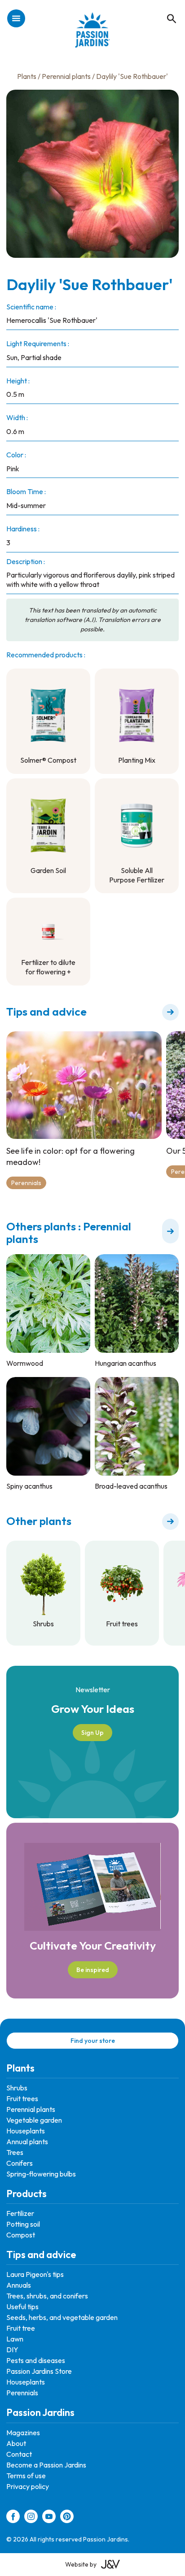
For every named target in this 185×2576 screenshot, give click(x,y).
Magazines (23, 2433)
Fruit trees (22, 2098)
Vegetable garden (34, 2120)
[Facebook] (13, 2518)
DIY (12, 2350)
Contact (19, 2454)
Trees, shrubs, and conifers (47, 2296)
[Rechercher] (167, 9)
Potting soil (23, 2224)
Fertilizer (20, 2213)
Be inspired (93, 1970)
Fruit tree (21, 2328)
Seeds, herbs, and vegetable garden (62, 2317)
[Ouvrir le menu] (16, 19)
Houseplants (26, 2131)
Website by (81, 2564)
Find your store (93, 2041)
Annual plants (27, 2142)
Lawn (15, 2339)
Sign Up (92, 1733)
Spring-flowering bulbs (41, 2174)
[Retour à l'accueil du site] (93, 35)
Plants (27, 76)
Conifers (20, 2163)
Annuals (19, 2285)
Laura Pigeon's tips (35, 2274)
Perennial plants (66, 76)
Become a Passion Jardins (46, 2465)
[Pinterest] (67, 2518)
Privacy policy (28, 2486)
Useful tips (22, 2307)
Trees (15, 2152)
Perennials (26, 1183)
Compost (21, 2235)
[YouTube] (49, 2518)
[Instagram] (31, 2518)
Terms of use (26, 2476)
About (16, 2443)
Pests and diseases (36, 2360)
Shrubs (17, 2088)
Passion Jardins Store (39, 2371)
